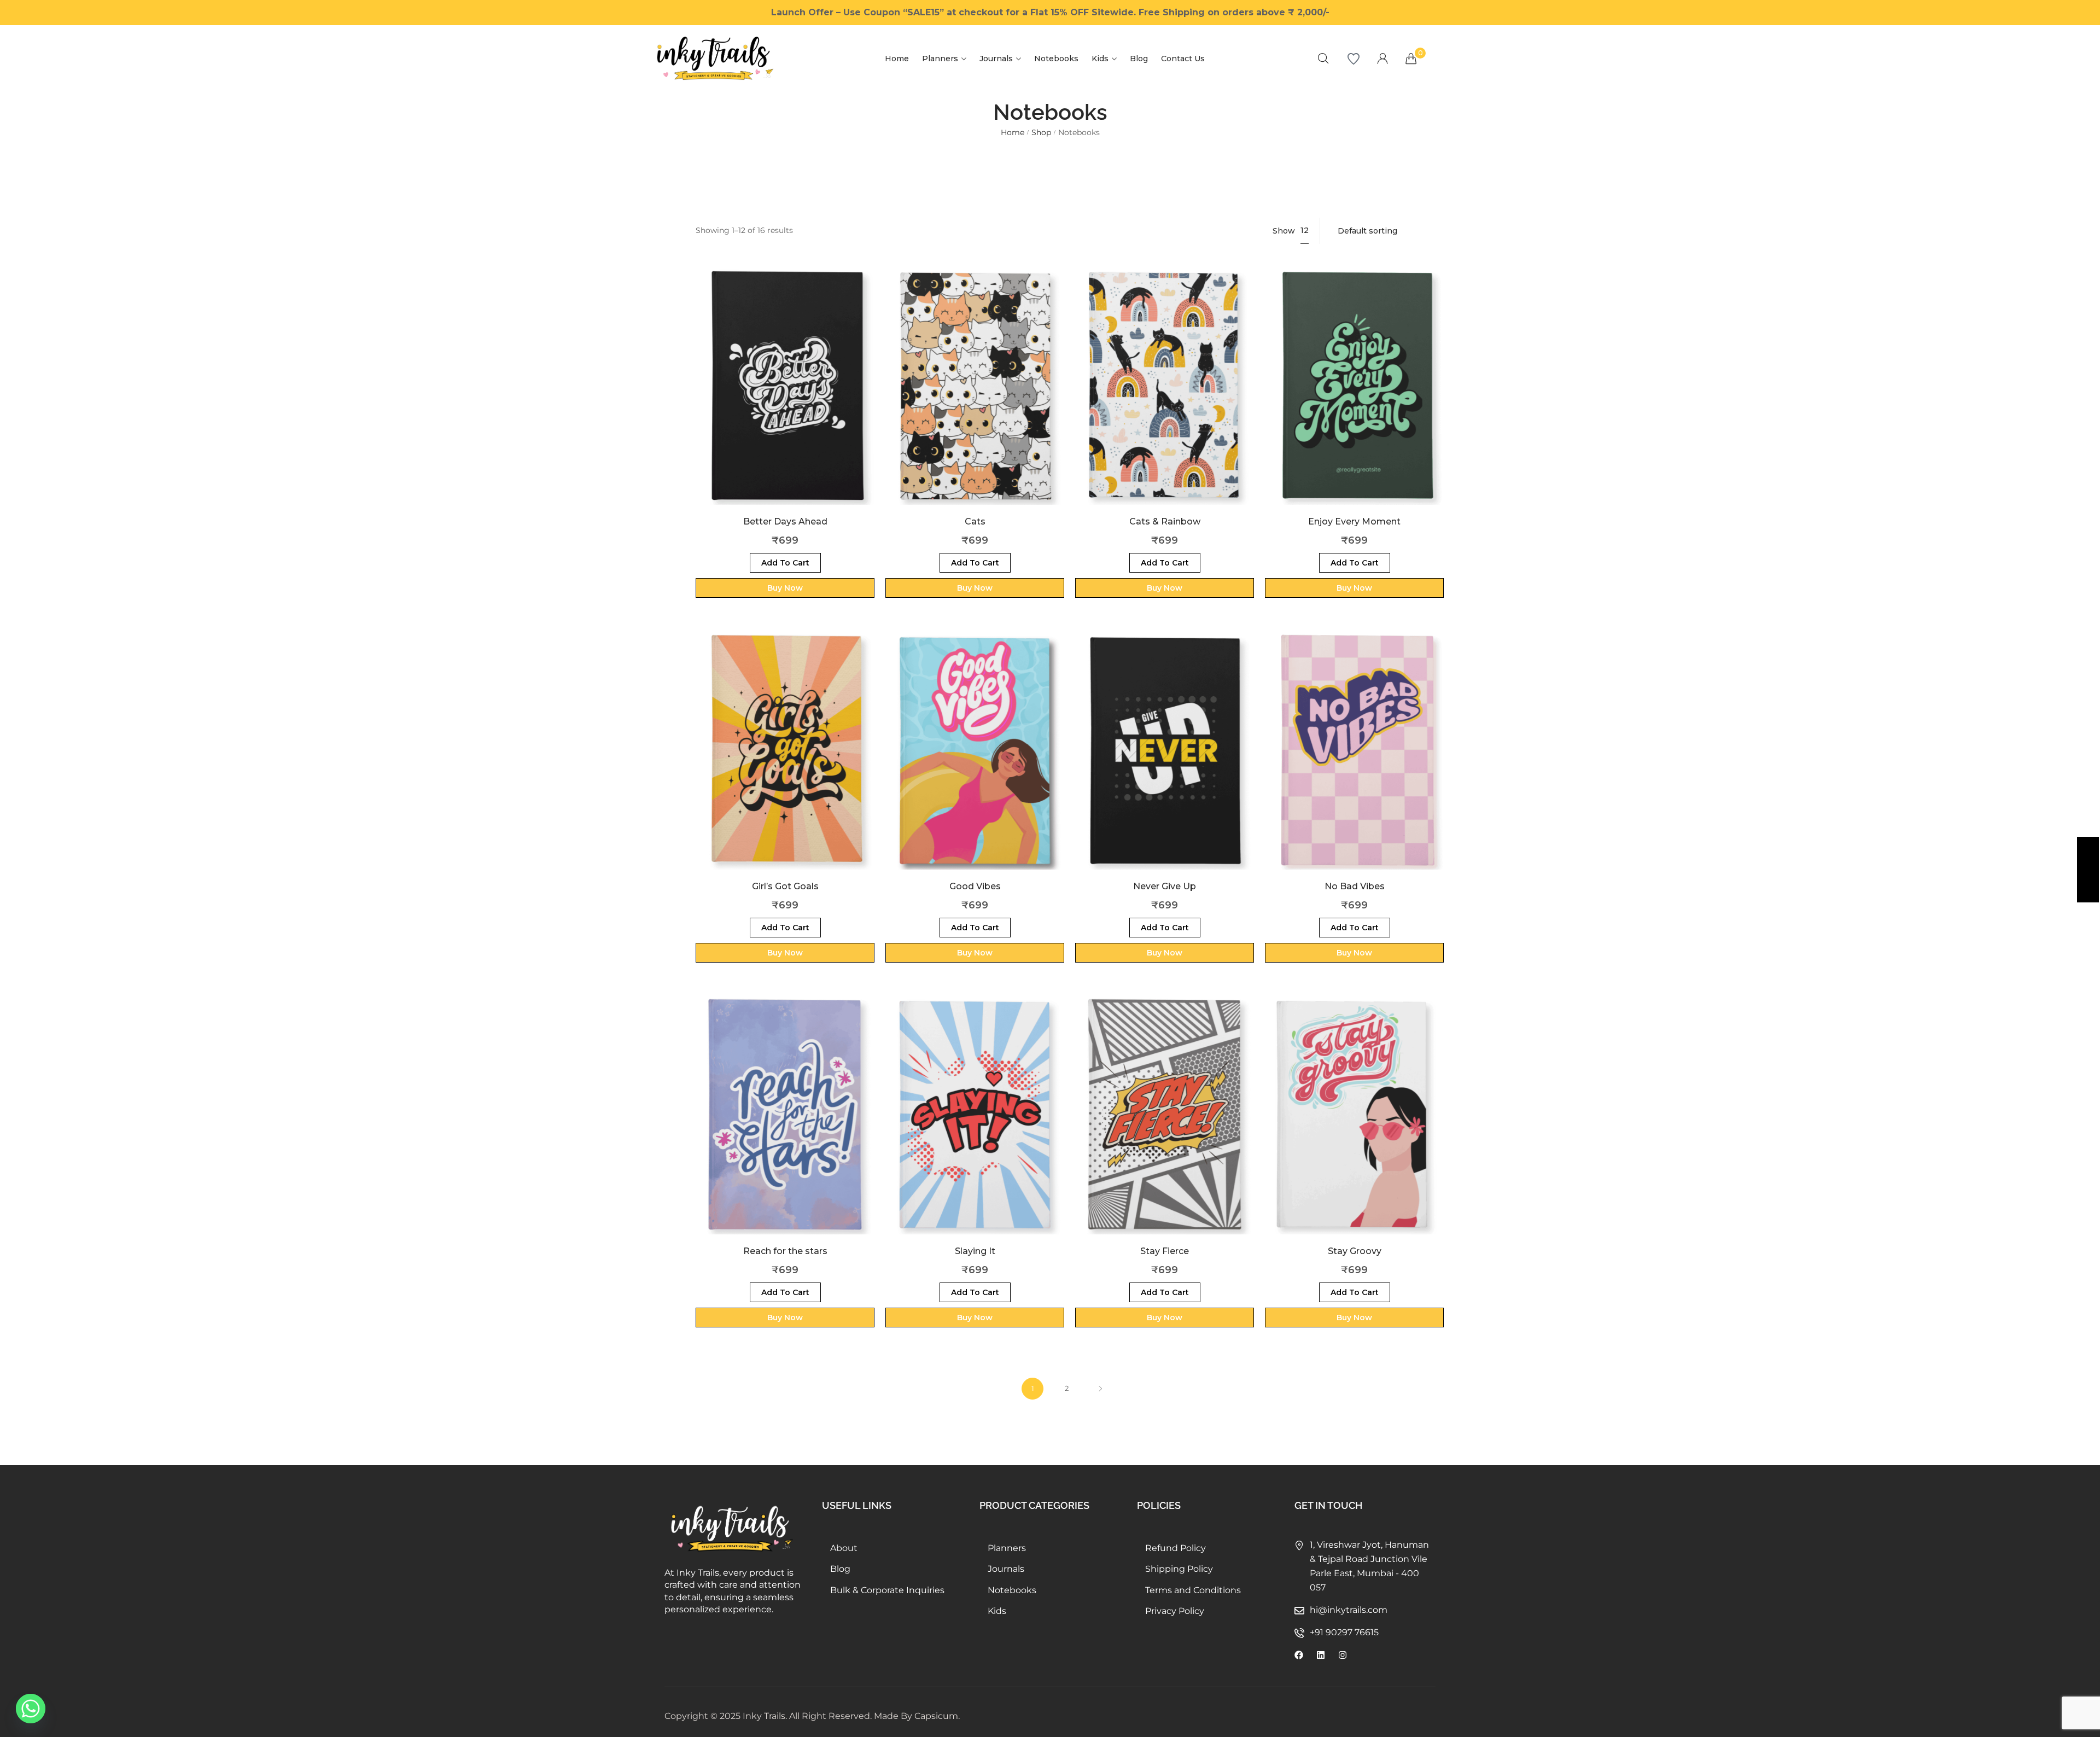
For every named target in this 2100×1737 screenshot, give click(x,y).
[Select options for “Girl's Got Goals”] (785, 767)
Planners (940, 59)
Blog (1139, 59)
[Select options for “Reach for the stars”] (785, 1131)
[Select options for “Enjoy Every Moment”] (1354, 402)
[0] (1411, 59)
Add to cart (785, 563)
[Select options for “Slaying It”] (975, 1131)
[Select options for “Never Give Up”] (1165, 767)
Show (1284, 231)
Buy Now (785, 588)
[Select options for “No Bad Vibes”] (1354, 767)
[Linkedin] (1321, 1655)
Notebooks (1056, 59)
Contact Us (1183, 59)
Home (897, 59)
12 (1305, 230)
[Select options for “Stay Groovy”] (1354, 1131)
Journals (996, 59)
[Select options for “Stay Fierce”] (1165, 1131)
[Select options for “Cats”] (975, 402)
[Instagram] (1343, 1655)
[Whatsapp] (31, 1709)
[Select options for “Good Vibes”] (975, 767)
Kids (1100, 59)
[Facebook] (1299, 1655)
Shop (1041, 132)
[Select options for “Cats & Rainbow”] (1165, 402)
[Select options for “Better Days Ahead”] (785, 402)
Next (1100, 1389)
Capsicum (936, 1716)
